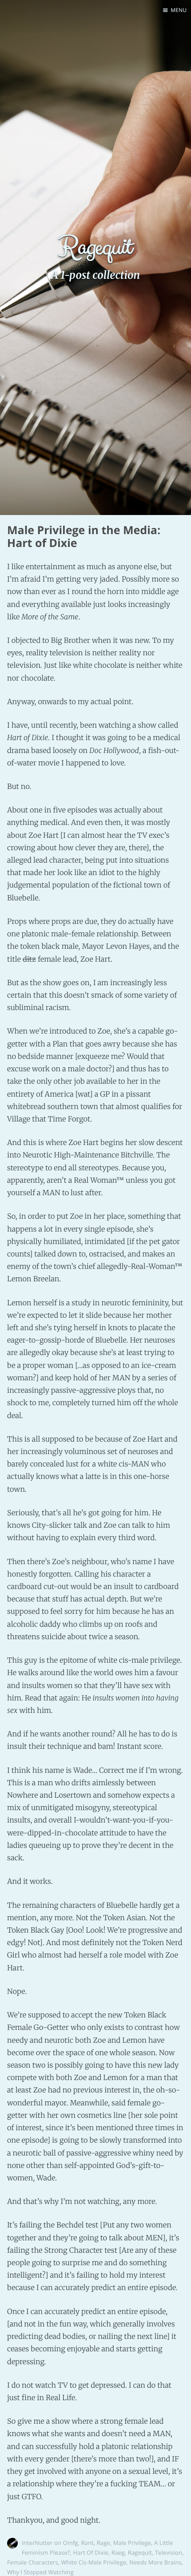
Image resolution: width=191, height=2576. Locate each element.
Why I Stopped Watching (40, 2572)
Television (169, 2552)
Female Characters (33, 2562)
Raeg (118, 2552)
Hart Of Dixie (90, 2552)
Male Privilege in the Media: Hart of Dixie (84, 537)
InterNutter (37, 2543)
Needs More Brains (155, 2562)
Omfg (71, 2543)
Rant (87, 2543)
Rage (103, 2543)
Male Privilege (132, 2543)
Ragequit (140, 2552)
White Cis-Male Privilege (94, 2562)
